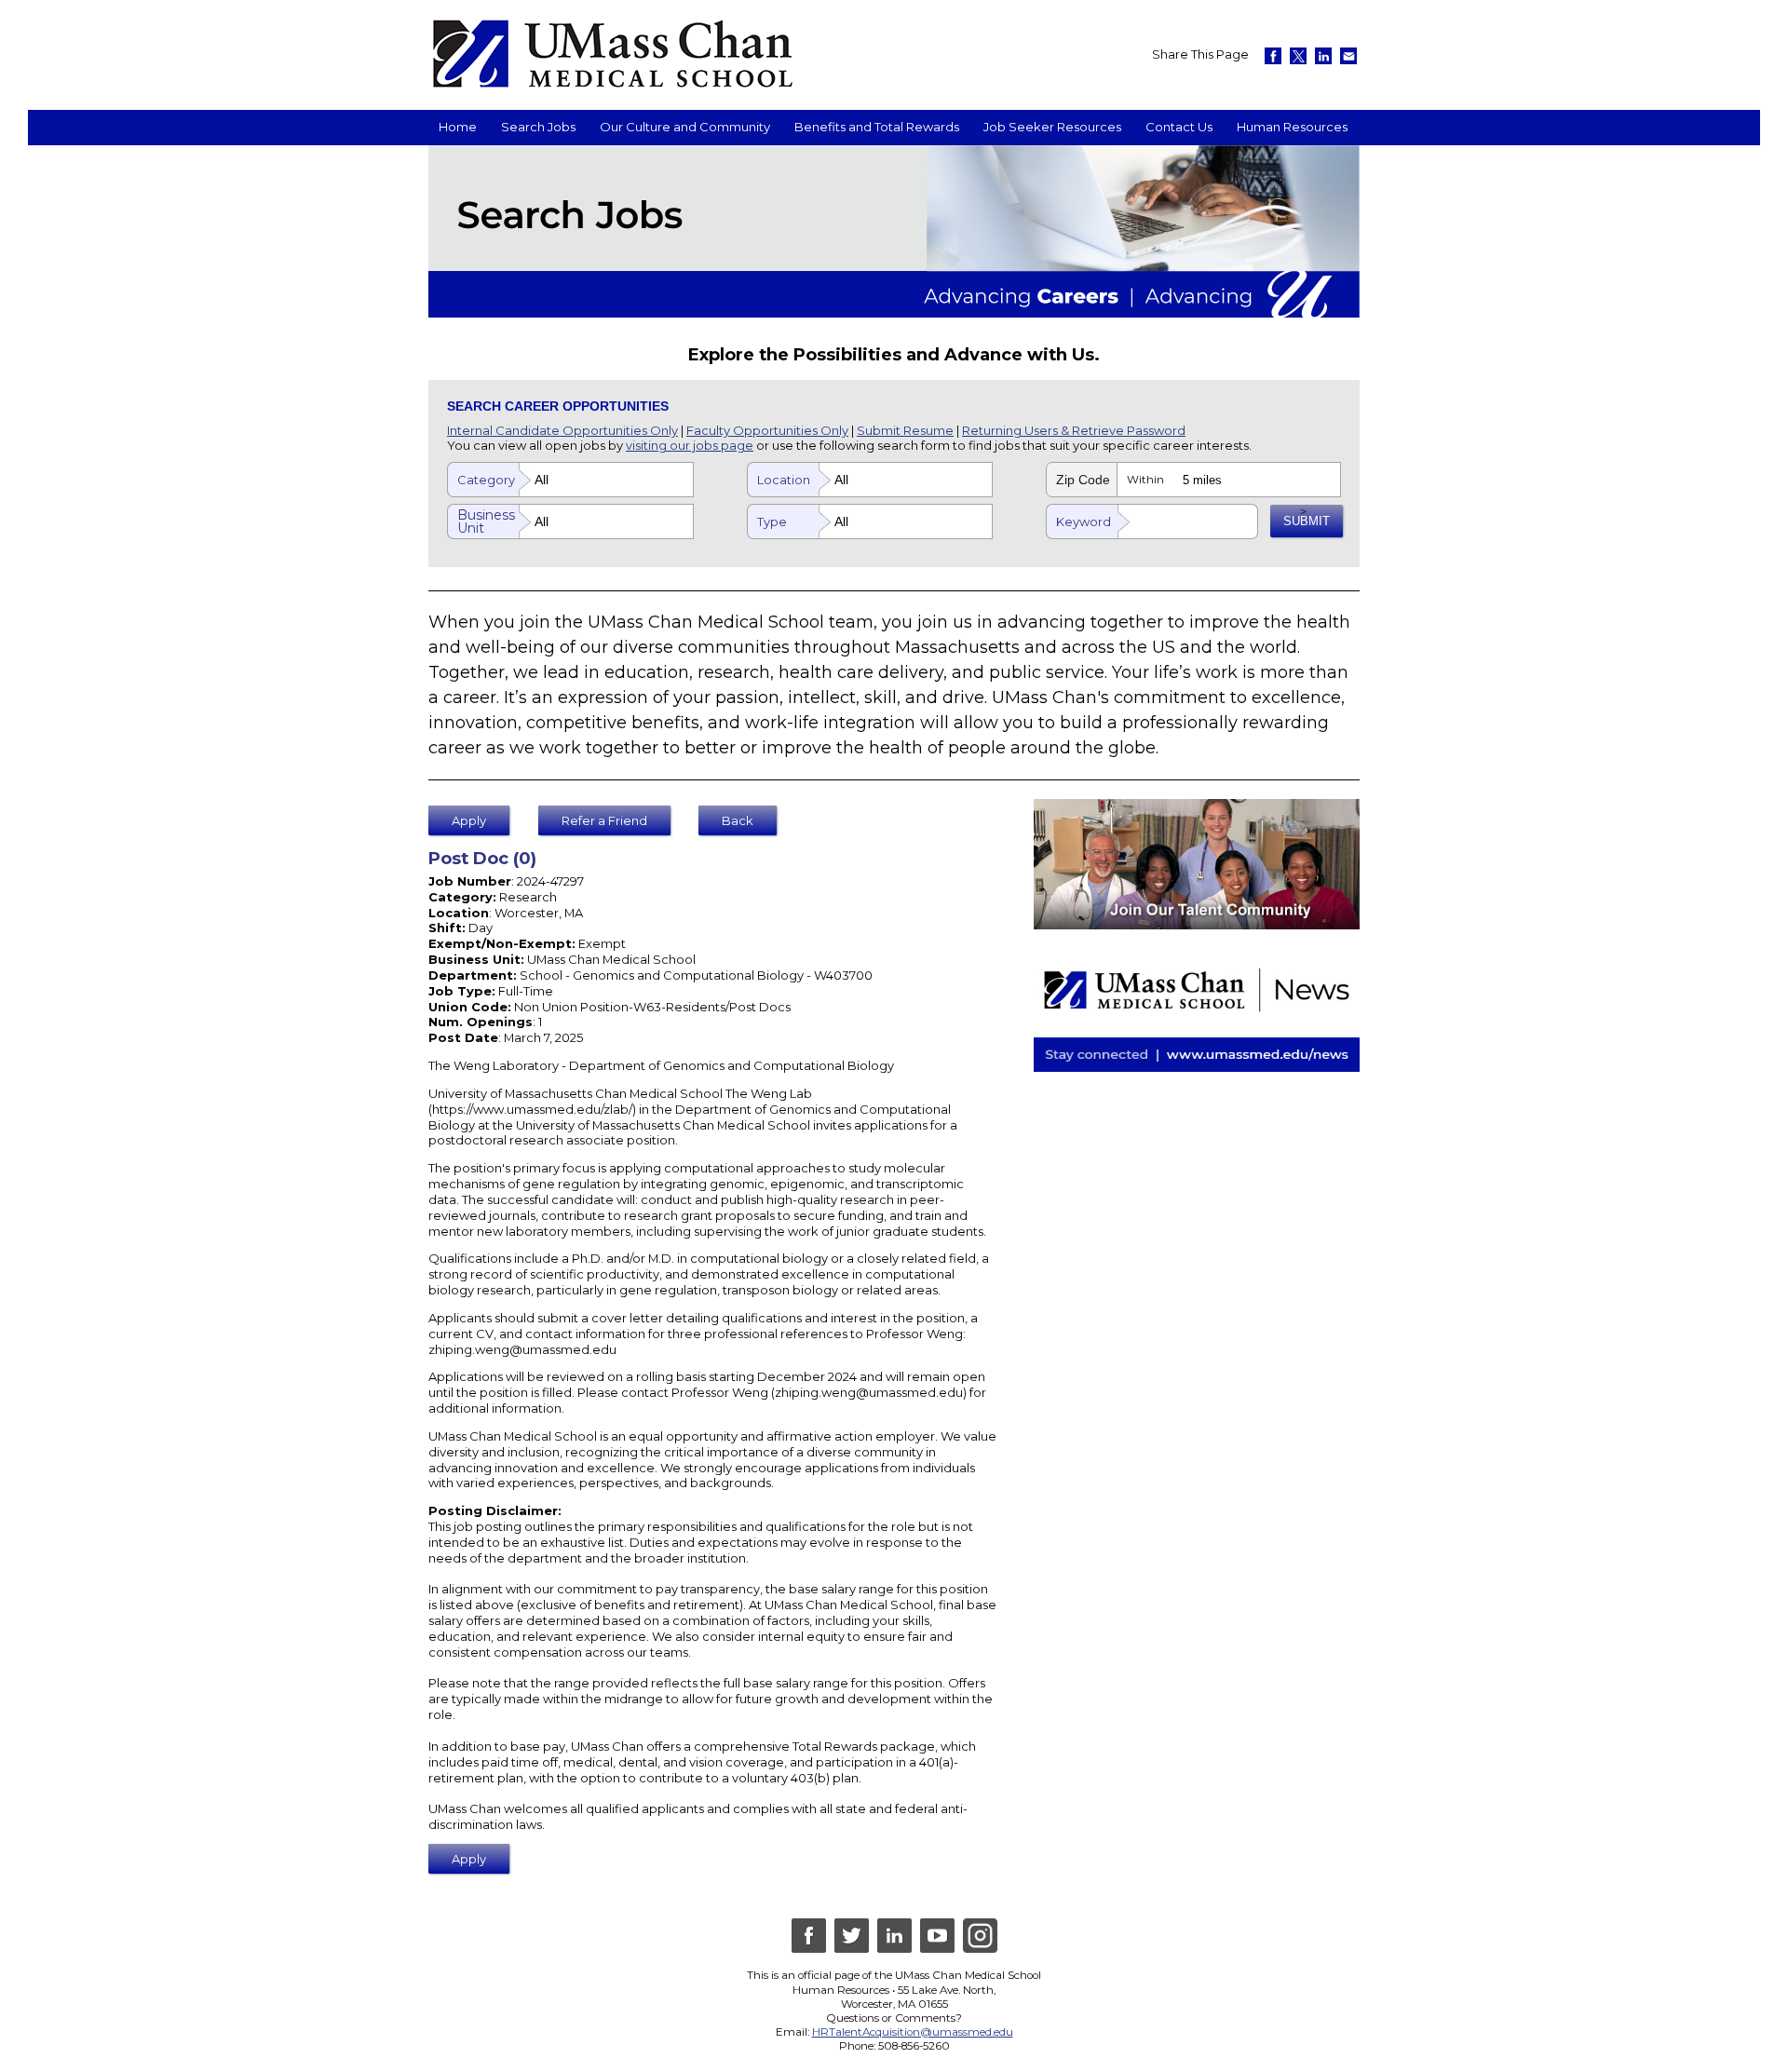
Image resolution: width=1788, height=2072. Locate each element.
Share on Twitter (1298, 56)
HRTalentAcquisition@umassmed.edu (913, 2032)
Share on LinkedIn (1323, 56)
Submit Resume (905, 430)
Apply (469, 820)
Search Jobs (538, 127)
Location (784, 480)
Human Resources (1292, 127)
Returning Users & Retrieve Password (1074, 430)
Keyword (1084, 521)
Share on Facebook (1273, 56)
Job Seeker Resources (1052, 127)
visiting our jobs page (690, 445)
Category (486, 480)
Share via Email (1348, 56)
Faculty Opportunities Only (767, 430)
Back (738, 820)
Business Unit (486, 521)
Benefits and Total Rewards (877, 127)
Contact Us (1179, 127)
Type (772, 521)
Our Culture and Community (685, 127)
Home (458, 127)
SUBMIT (1307, 521)
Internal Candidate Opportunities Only (562, 430)
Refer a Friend (604, 820)
